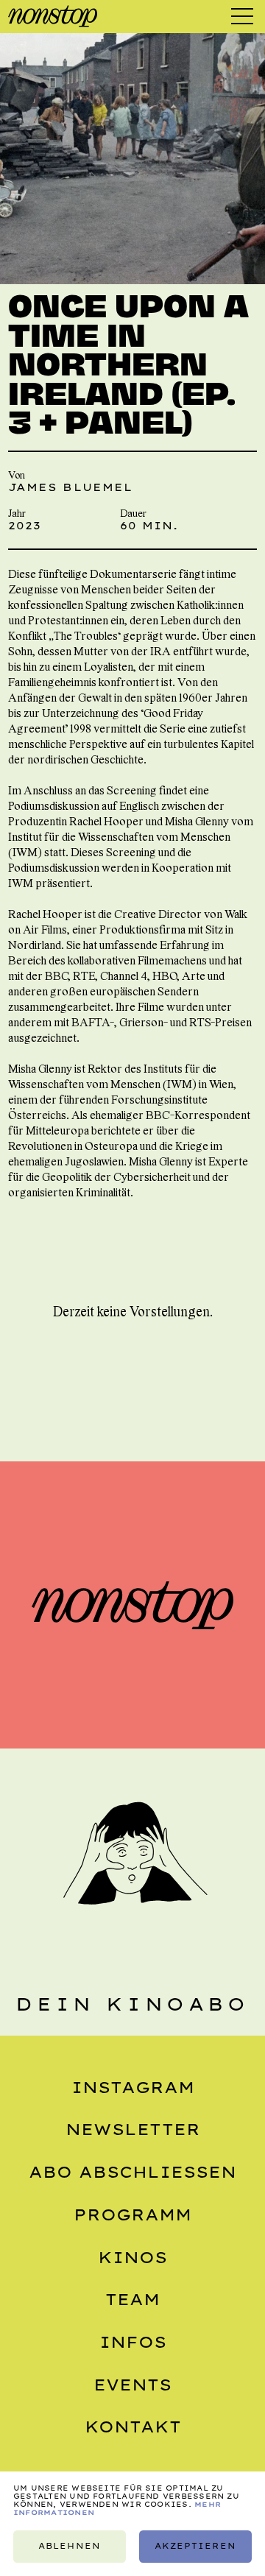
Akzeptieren (195, 2546)
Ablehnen (69, 2546)
